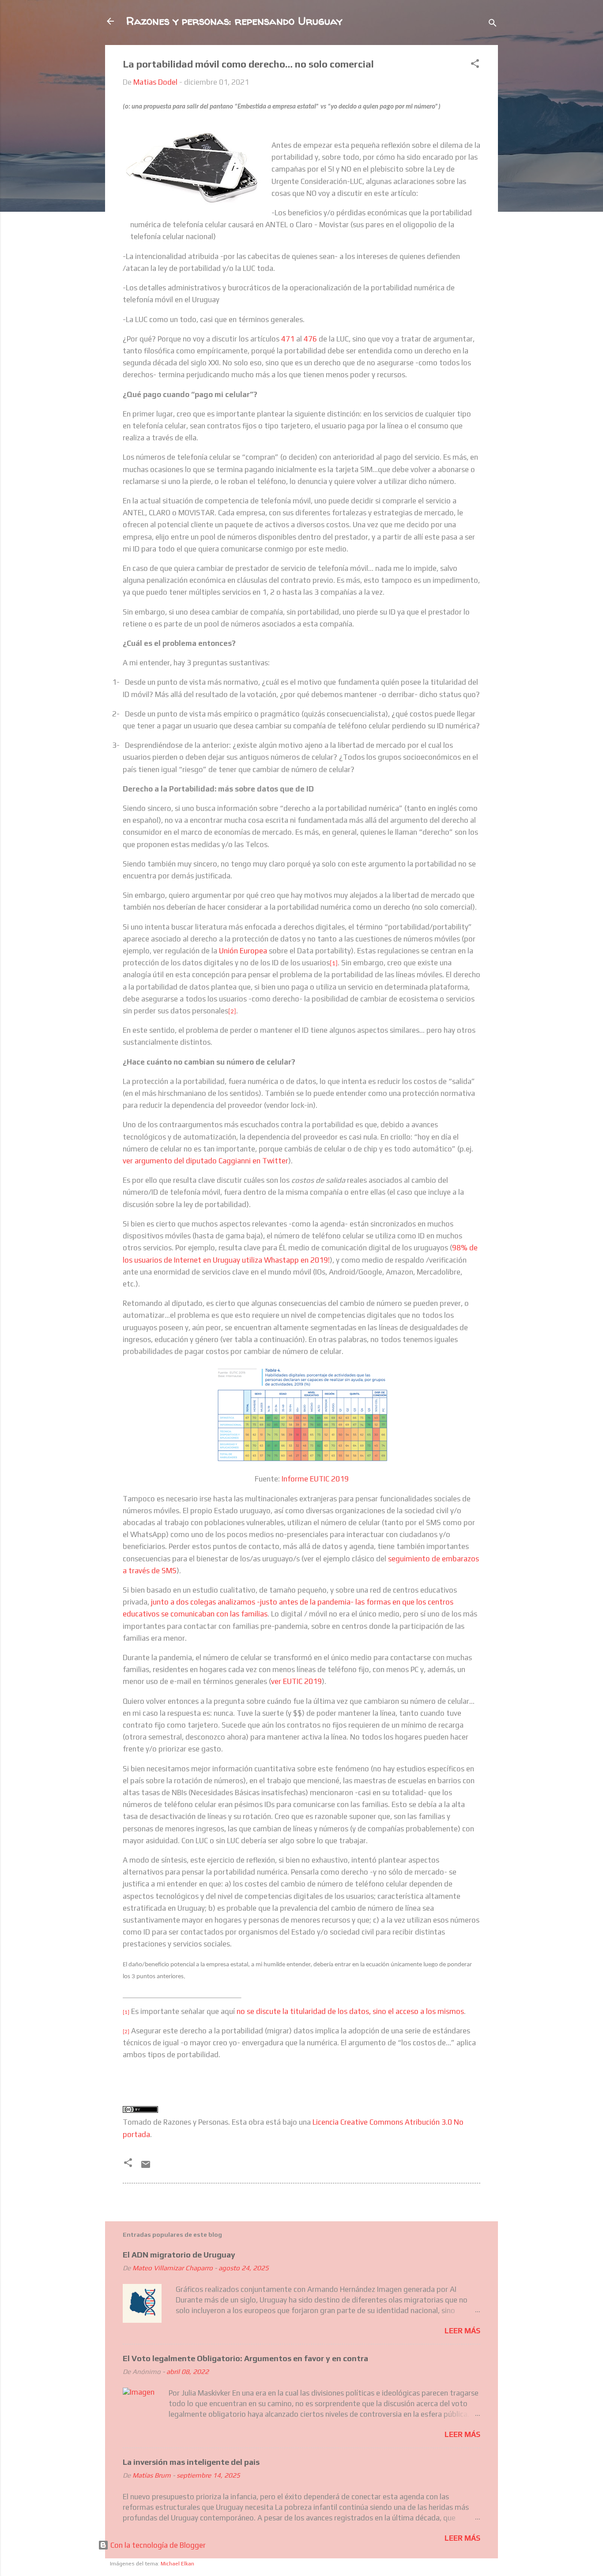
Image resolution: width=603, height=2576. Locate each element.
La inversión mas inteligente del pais (191, 2462)
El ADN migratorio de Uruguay (179, 2255)
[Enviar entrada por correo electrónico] (146, 2167)
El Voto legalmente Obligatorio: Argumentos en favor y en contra (245, 2358)
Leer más (462, 2331)
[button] (475, 65)
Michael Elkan (177, 2564)
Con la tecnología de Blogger (157, 2545)
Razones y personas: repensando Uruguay (234, 21)
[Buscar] (493, 24)
